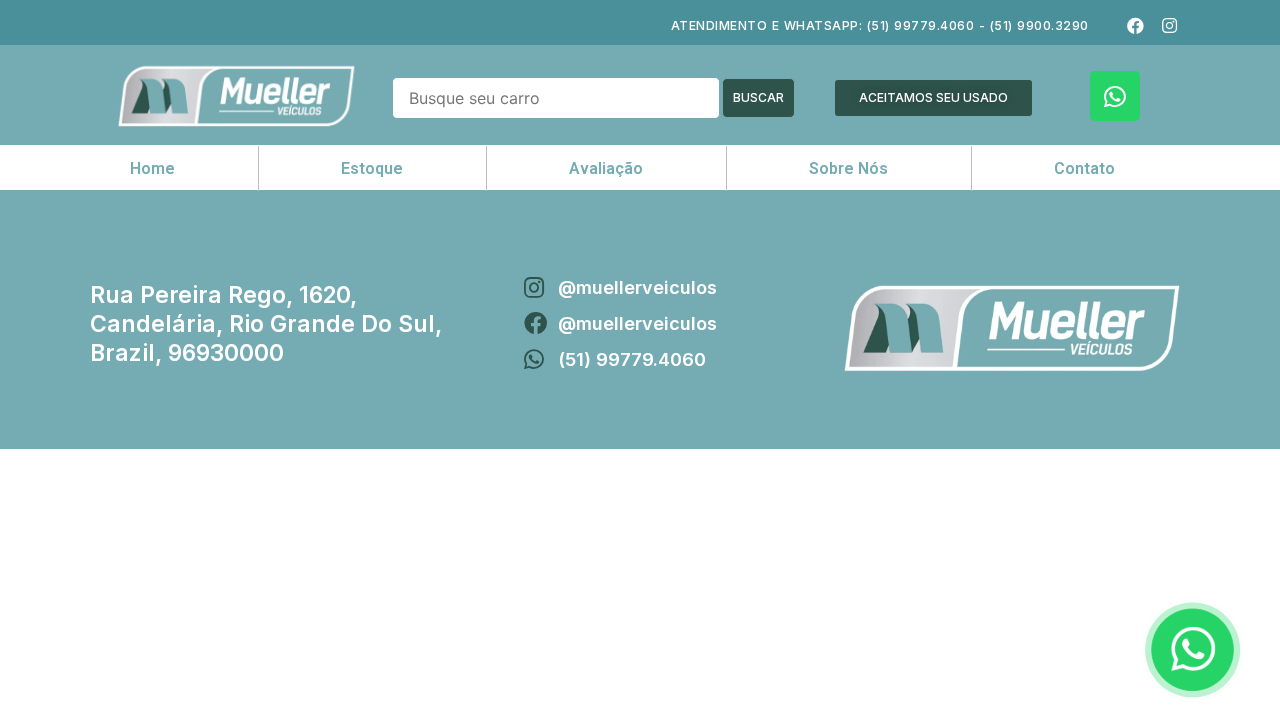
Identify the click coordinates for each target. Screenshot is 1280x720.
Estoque (372, 168)
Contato (1084, 168)
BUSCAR (758, 97)
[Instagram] (1169, 25)
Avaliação (606, 168)
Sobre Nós (848, 168)
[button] (933, 98)
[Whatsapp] (1115, 96)
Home (152, 168)
